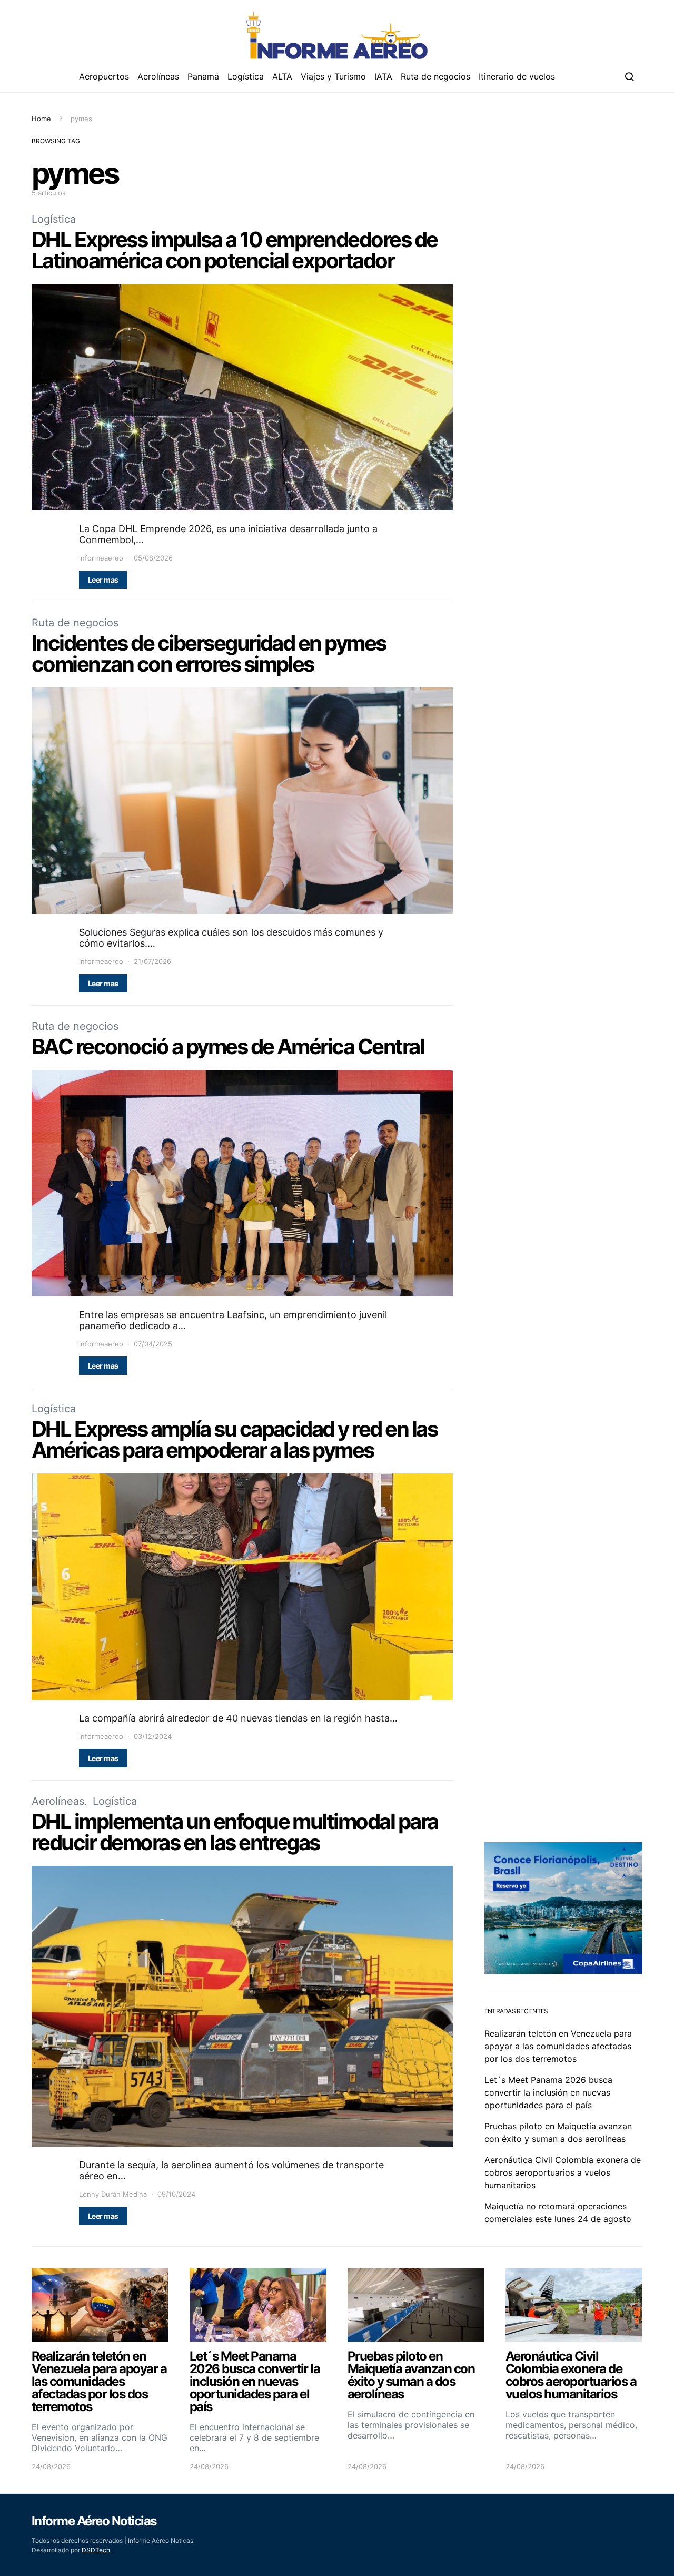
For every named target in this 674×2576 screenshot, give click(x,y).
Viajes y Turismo (333, 76)
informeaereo (101, 558)
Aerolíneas (158, 76)
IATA (383, 76)
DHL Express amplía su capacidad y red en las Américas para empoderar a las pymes (234, 1439)
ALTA (282, 76)
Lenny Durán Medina (113, 2194)
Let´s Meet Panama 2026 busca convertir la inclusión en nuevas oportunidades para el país (548, 2092)
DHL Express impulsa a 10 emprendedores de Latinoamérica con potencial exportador (235, 250)
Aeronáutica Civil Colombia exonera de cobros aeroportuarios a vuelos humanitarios (563, 2172)
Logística (246, 76)
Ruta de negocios (435, 76)
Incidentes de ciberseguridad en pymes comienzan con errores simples (209, 653)
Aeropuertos (104, 76)
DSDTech (96, 2550)
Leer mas (103, 580)
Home (41, 119)
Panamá (203, 76)
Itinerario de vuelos (517, 76)
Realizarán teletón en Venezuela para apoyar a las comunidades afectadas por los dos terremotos (558, 2046)
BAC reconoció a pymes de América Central (228, 1046)
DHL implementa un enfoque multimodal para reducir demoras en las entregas (235, 1832)
